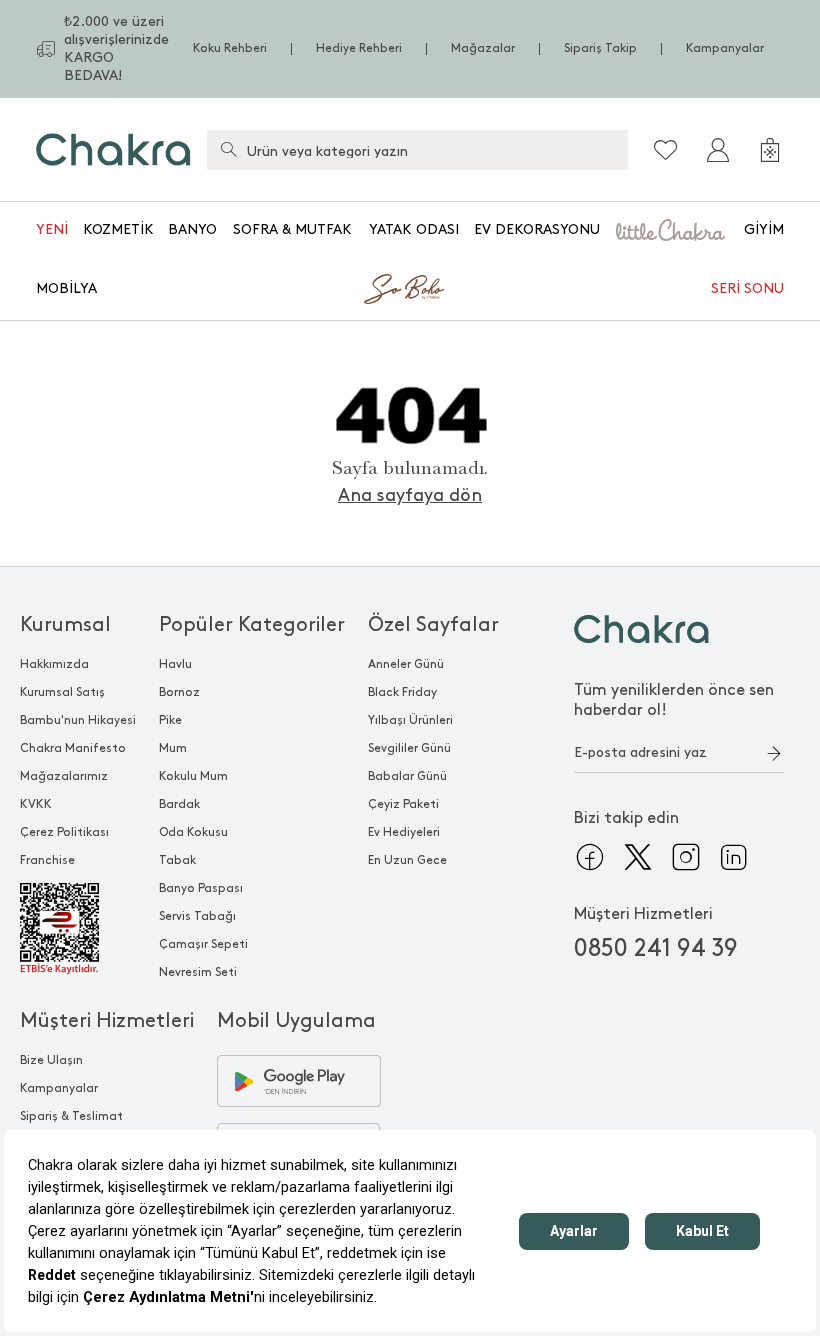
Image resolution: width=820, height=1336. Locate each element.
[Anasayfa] (113, 149)
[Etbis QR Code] (78, 929)
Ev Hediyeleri (404, 832)
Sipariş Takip (600, 48)
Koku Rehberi (230, 48)
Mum (173, 748)
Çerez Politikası (64, 832)
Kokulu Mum (193, 776)
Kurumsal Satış (62, 692)
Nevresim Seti (198, 972)
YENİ (52, 229)
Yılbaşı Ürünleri (410, 720)
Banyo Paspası (201, 888)
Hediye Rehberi (359, 48)
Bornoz (179, 692)
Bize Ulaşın (51, 1060)
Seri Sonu (747, 288)
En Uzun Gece (407, 860)
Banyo (192, 229)
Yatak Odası (414, 229)
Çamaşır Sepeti (203, 944)
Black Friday (402, 692)
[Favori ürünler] (666, 150)
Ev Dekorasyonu (537, 229)
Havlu (175, 664)
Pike (170, 720)
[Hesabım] (718, 150)
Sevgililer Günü (409, 748)
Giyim (764, 229)
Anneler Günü (406, 664)
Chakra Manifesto (73, 748)
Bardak (179, 804)
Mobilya (66, 288)
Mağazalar (483, 48)
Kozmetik (118, 229)
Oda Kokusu (193, 832)
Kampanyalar (725, 48)
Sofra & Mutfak (292, 229)
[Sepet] (770, 150)
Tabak (177, 860)
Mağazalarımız (64, 776)
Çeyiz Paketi (403, 804)
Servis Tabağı (197, 916)
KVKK (36, 804)
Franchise (47, 860)
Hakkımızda (54, 664)
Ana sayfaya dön (410, 495)
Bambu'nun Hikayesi (78, 720)
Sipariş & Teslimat (71, 1116)
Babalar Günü (407, 776)
